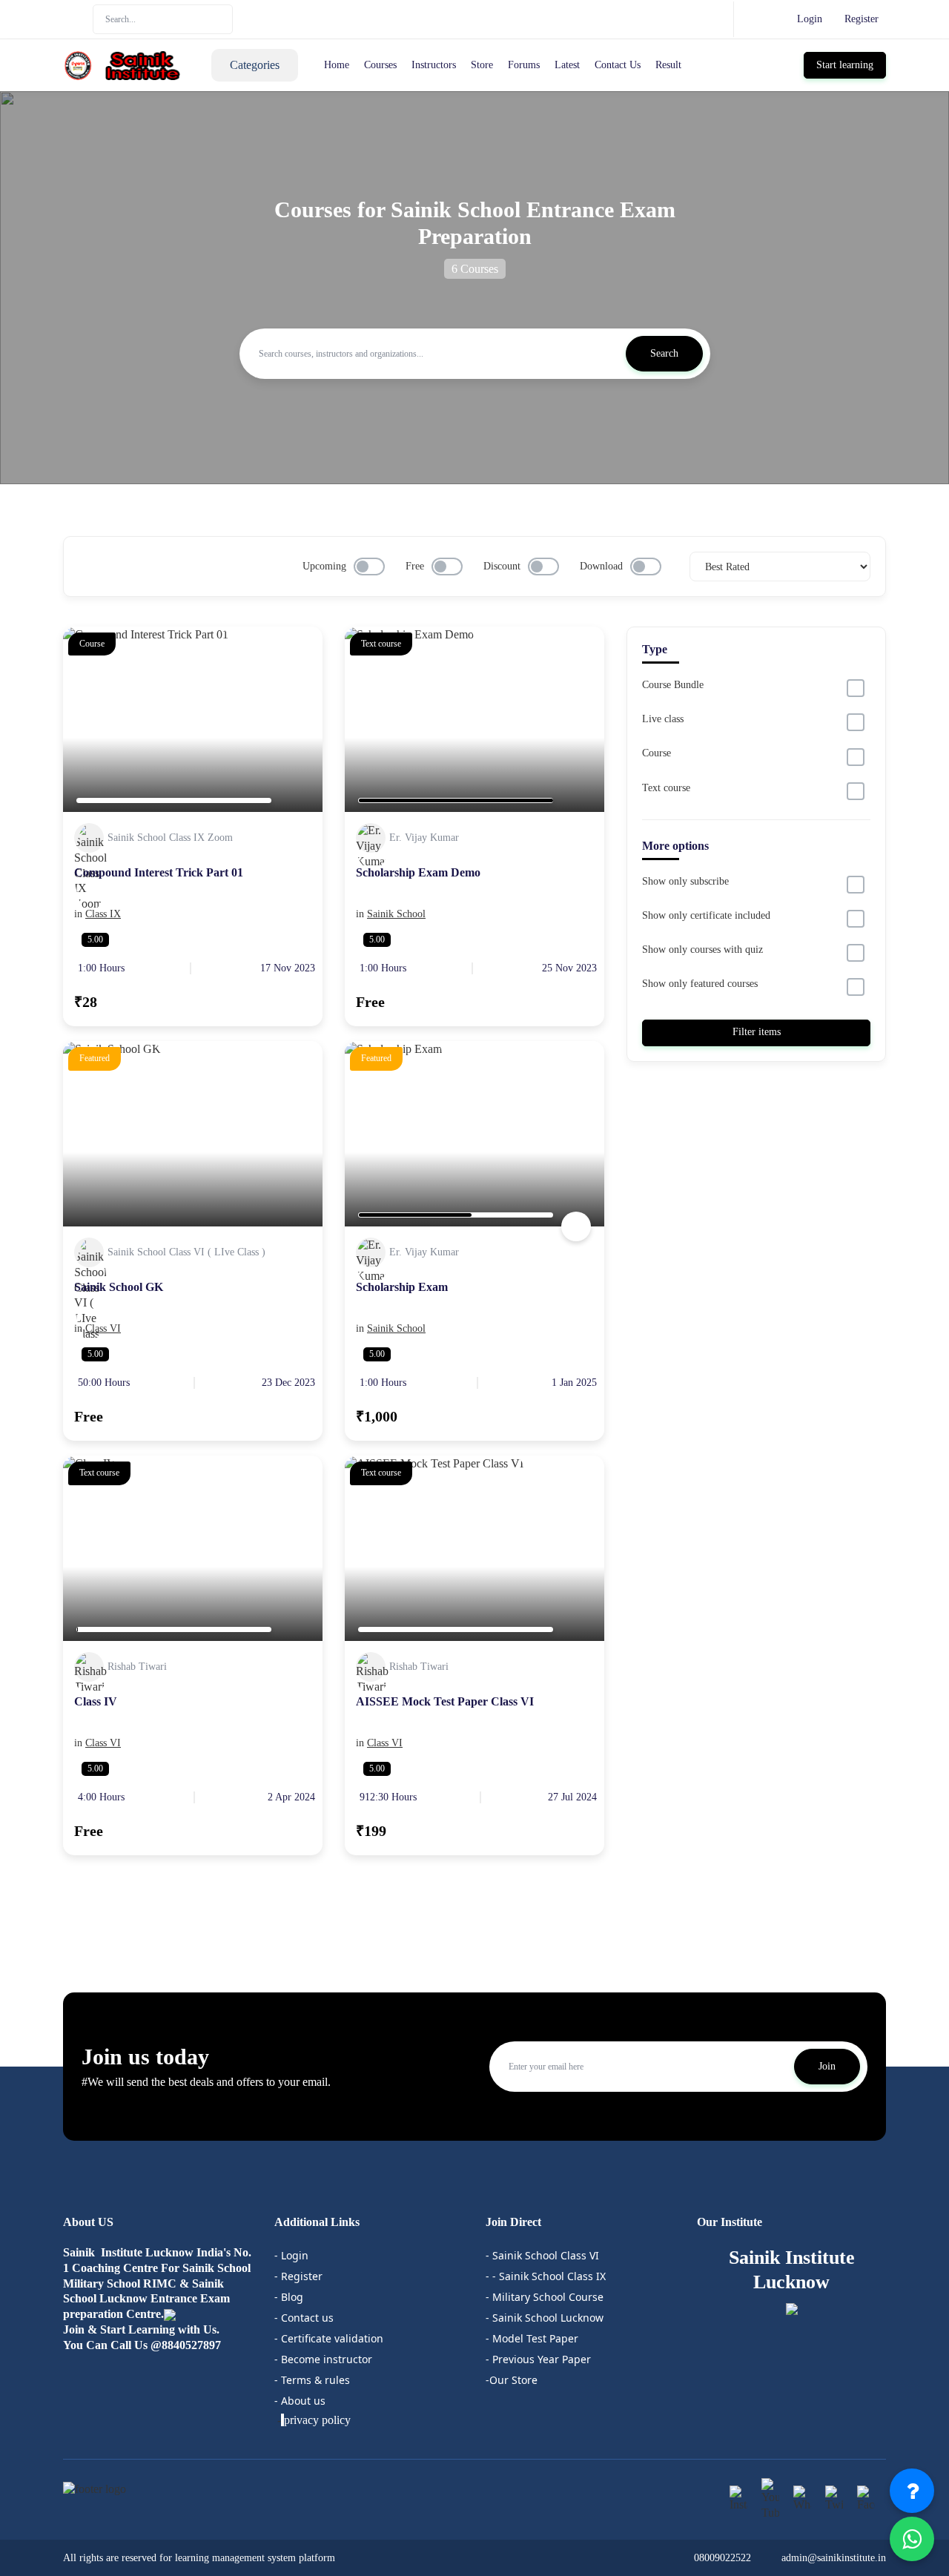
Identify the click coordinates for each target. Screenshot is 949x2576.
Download (601, 566)
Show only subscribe (685, 881)
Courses (380, 65)
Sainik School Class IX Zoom (170, 838)
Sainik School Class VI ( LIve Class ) (186, 1252)
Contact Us (618, 65)
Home (337, 65)
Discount (502, 566)
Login (810, 19)
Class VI (103, 1328)
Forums (524, 65)
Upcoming (324, 566)
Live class (663, 719)
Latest (567, 65)
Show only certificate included (706, 915)
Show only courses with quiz (702, 950)
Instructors (434, 65)
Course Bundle (673, 685)
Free (415, 566)
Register (862, 19)
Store (482, 65)
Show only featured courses (700, 984)
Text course (666, 788)
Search (664, 353)
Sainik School (396, 914)
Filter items (757, 1032)
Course (657, 753)
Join (827, 2066)
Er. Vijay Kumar (424, 838)
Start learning (845, 65)
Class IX (103, 914)
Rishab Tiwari (137, 1667)
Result (668, 65)
